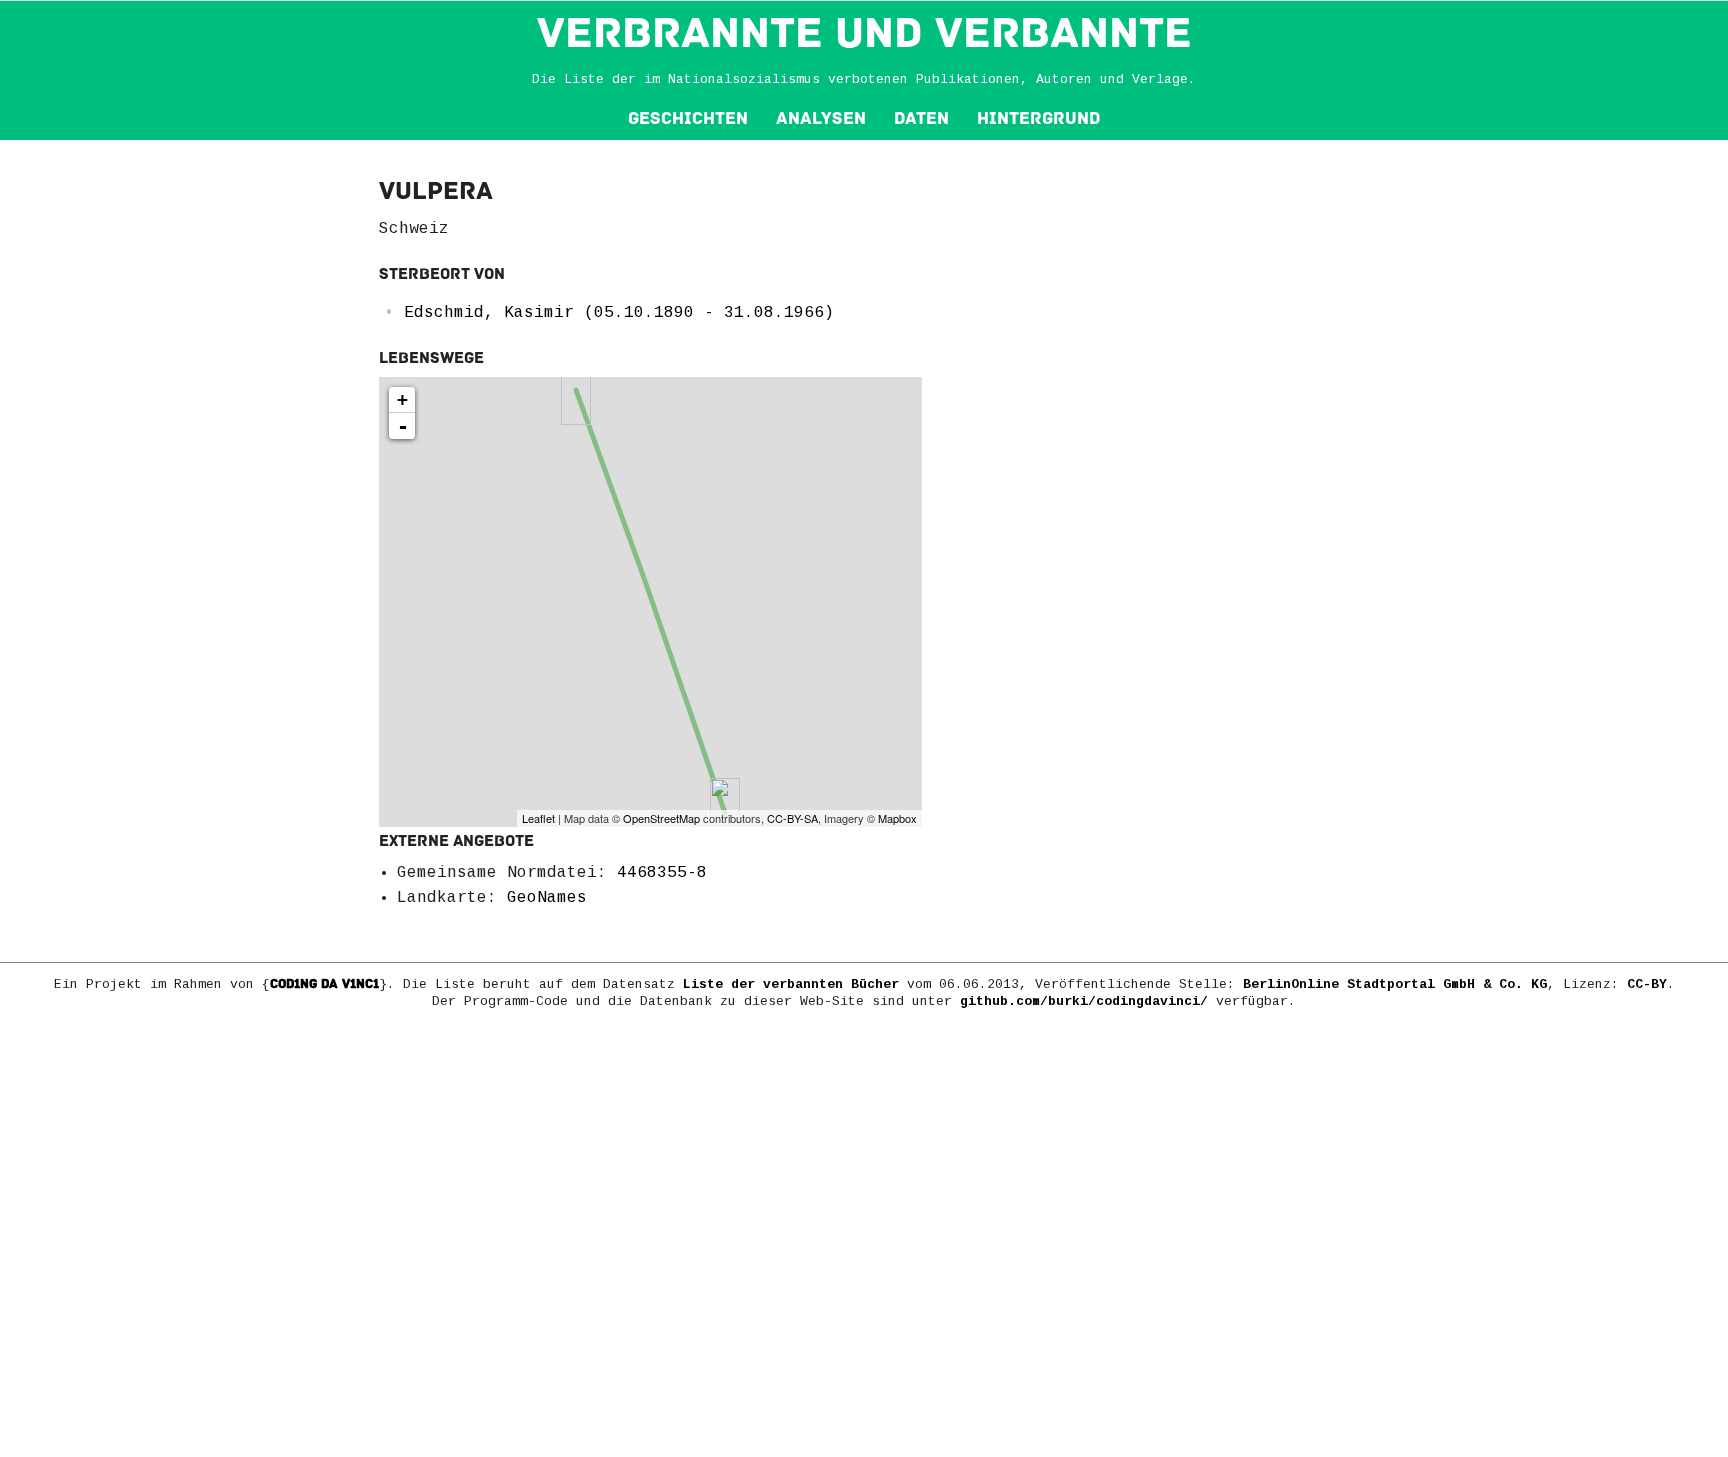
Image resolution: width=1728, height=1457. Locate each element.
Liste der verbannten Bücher (791, 984)
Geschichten (688, 118)
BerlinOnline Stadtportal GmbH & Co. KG (1395, 984)
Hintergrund (1038, 118)
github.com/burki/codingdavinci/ (1084, 1001)
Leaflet (538, 818)
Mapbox (897, 818)
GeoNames (547, 898)
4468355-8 (662, 873)
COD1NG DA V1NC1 (324, 984)
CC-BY (1647, 984)
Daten (921, 118)
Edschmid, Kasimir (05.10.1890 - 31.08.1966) (619, 313)
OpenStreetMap (661, 818)
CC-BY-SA (792, 818)
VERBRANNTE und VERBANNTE (864, 33)
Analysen (821, 118)
